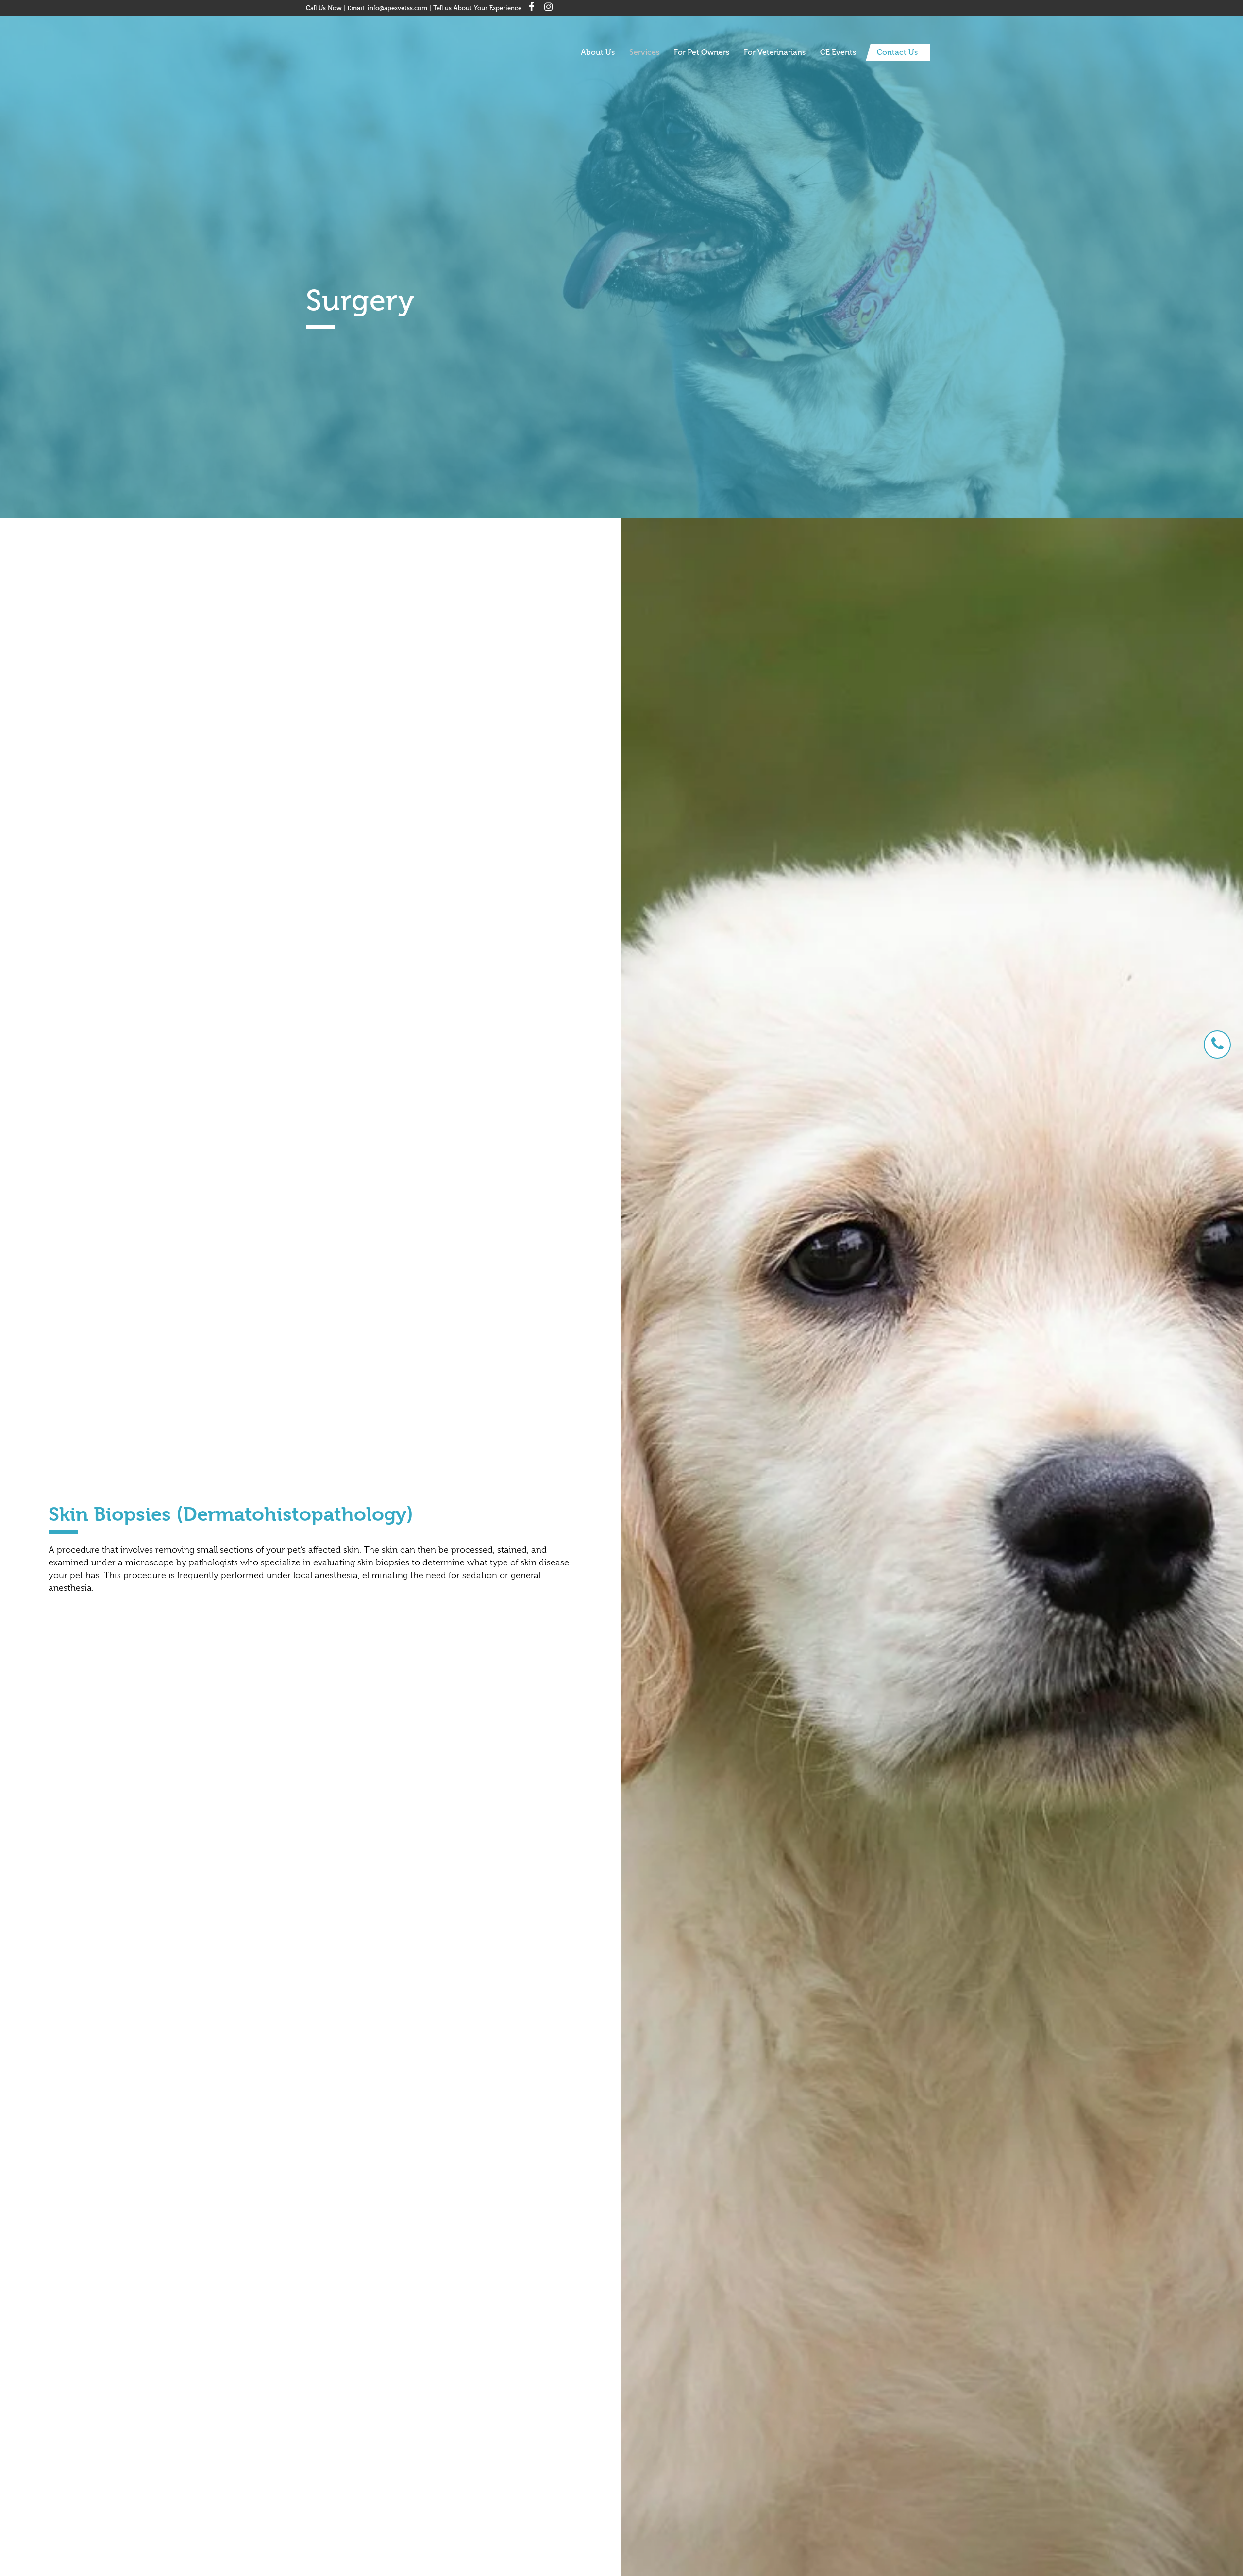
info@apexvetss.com (397, 8)
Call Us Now (324, 8)
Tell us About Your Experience (477, 8)
